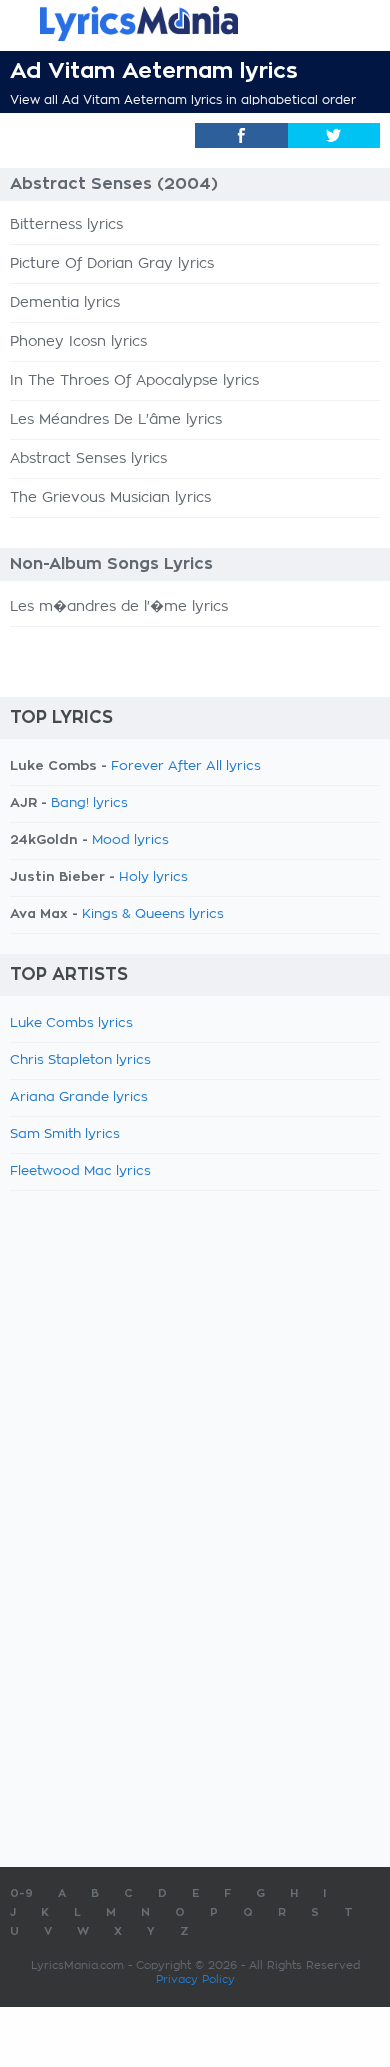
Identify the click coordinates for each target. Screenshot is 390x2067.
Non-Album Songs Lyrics (111, 564)
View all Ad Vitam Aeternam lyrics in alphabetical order (183, 100)
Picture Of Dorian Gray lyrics (112, 264)
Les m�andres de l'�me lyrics (119, 607)
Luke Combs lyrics (71, 1023)
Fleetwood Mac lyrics (80, 1171)
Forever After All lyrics (186, 766)
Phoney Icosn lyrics (78, 342)
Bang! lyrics (89, 803)
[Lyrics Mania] (195, 23)
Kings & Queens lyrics (153, 914)
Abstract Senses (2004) (114, 184)
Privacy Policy (195, 1979)
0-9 (21, 1893)
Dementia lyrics (65, 303)
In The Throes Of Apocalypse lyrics (134, 381)
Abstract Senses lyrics (88, 459)
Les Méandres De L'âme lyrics (116, 420)
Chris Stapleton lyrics (80, 1060)
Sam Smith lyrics (65, 1134)
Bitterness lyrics (66, 225)
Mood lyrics (130, 840)
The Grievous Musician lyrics (110, 498)
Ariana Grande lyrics (79, 1097)
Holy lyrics (153, 877)
